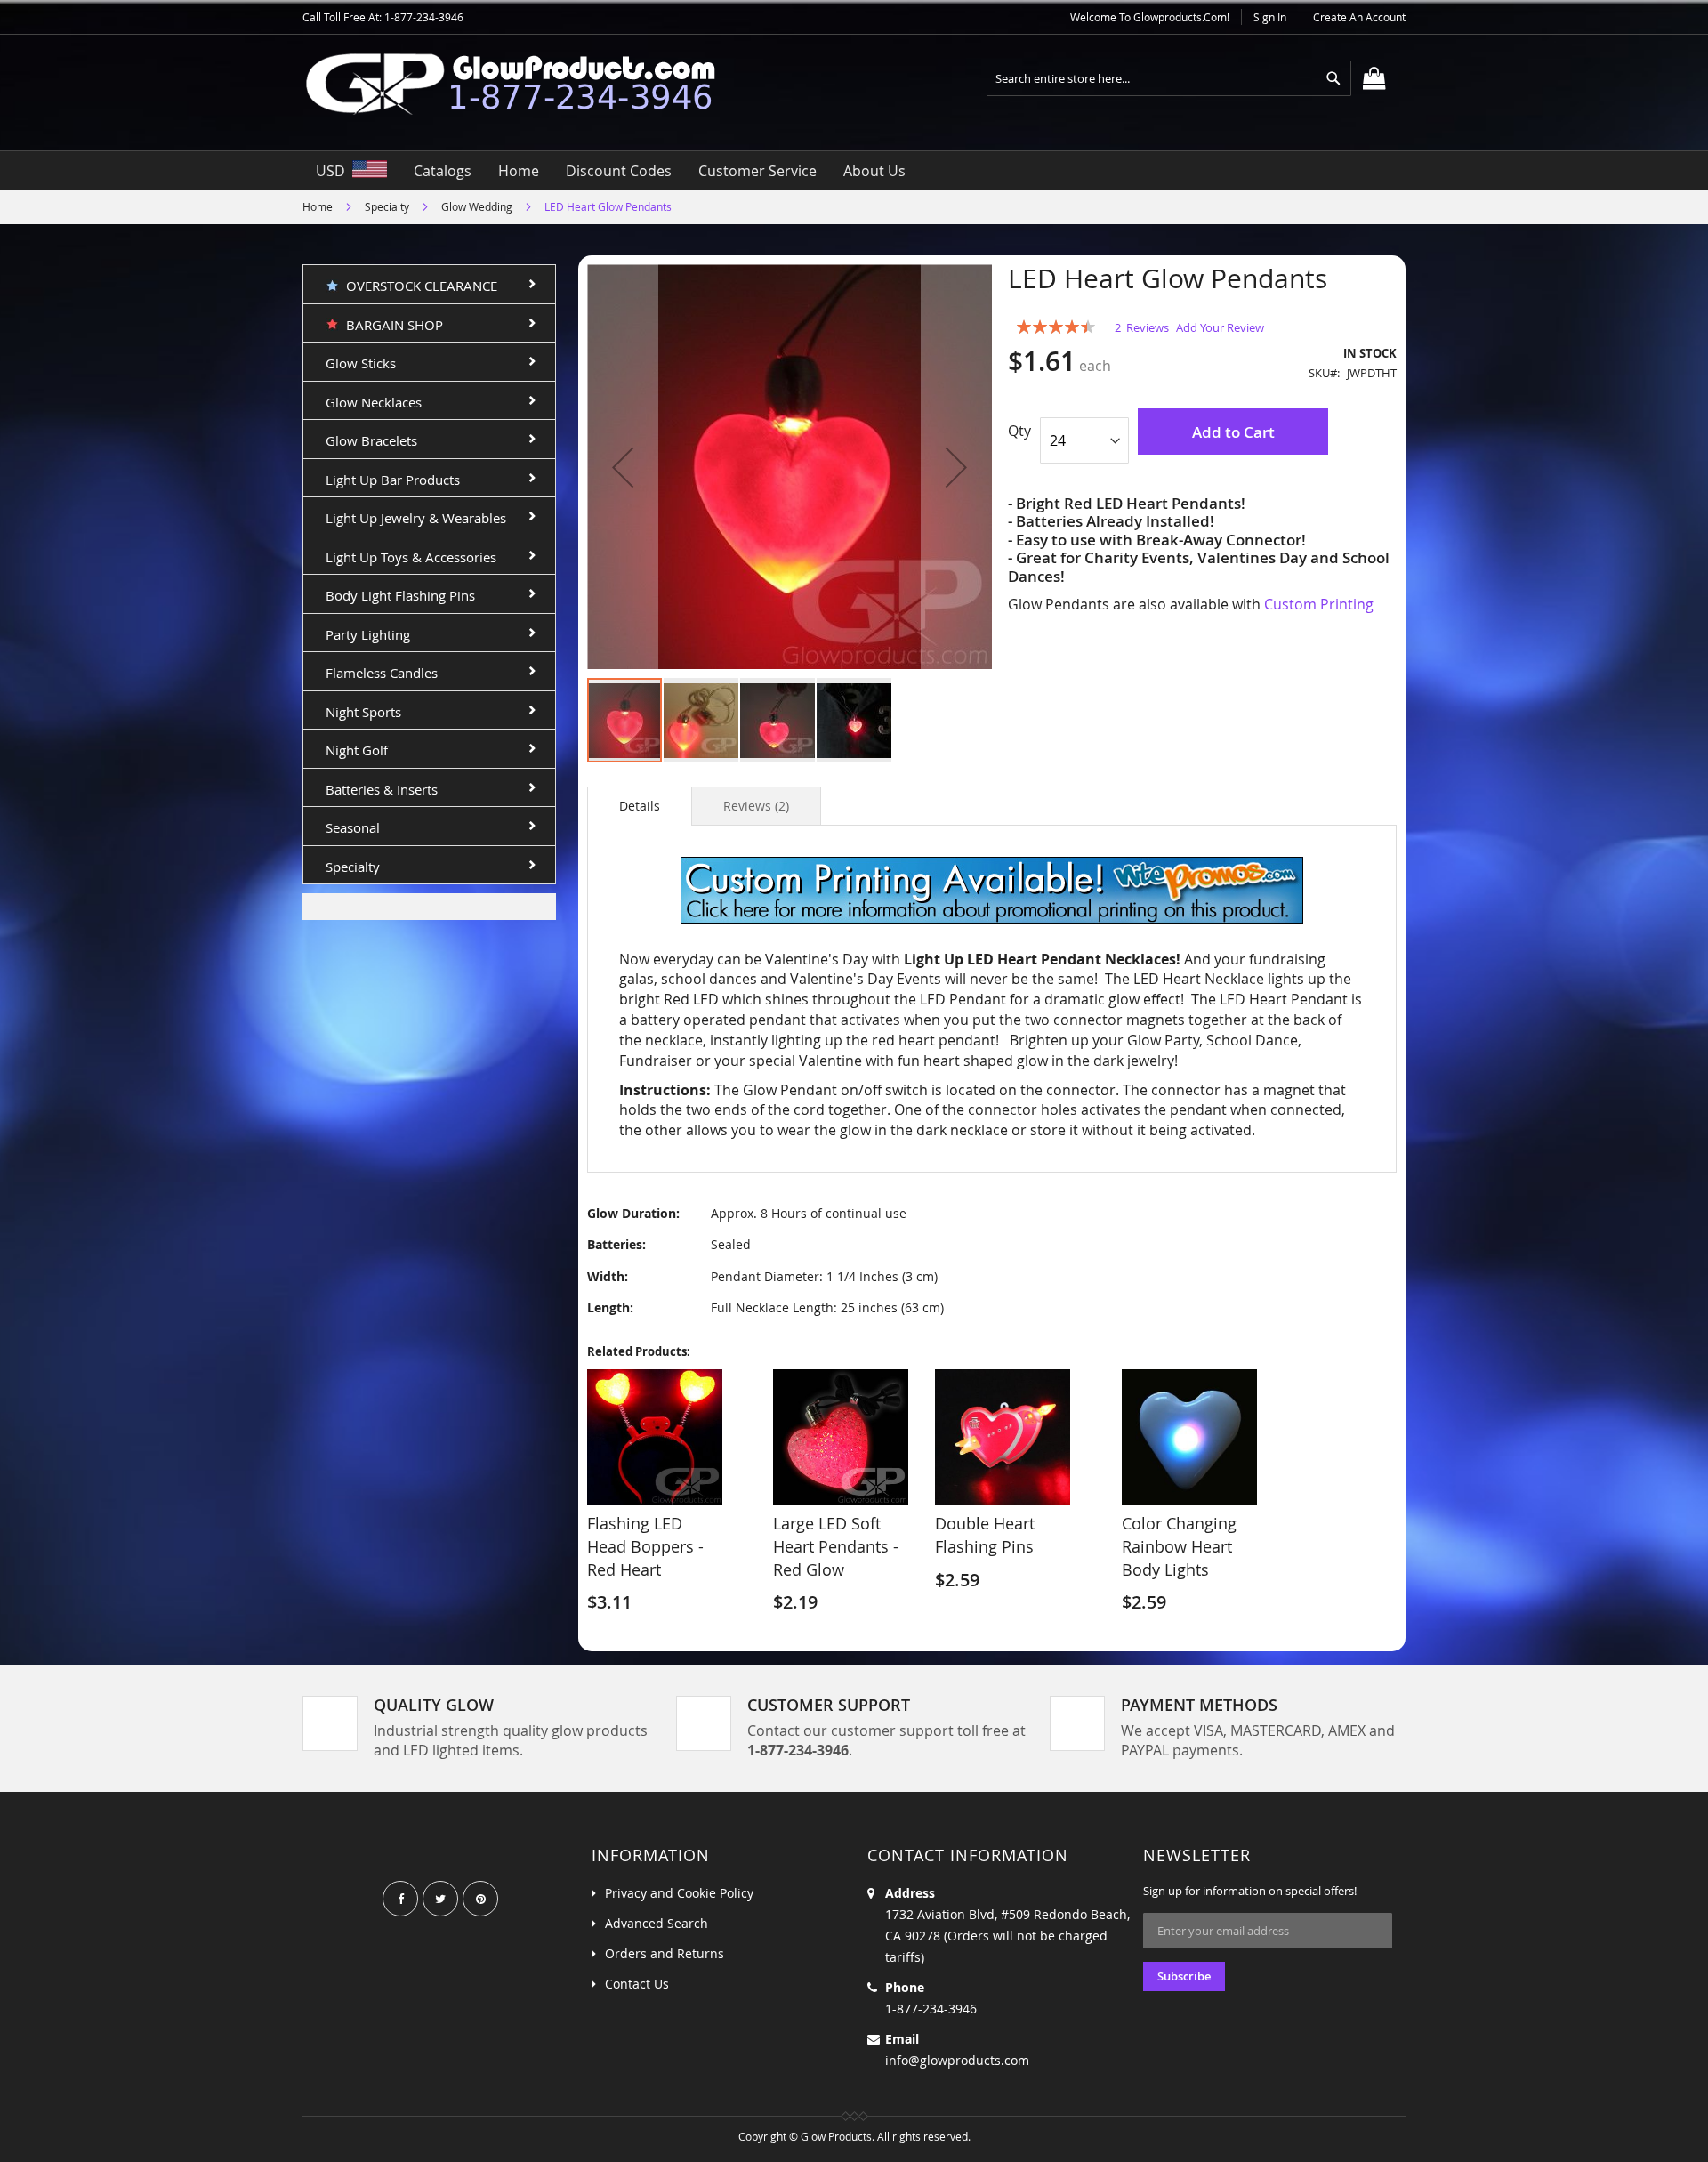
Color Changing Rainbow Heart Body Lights (1179, 1546)
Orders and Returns (665, 1953)
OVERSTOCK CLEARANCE (418, 286)
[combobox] (1169, 78)
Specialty (387, 206)
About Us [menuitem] (874, 171)
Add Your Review (1220, 327)
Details (640, 806)
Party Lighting (368, 634)
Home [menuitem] (519, 171)
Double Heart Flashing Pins (985, 1535)
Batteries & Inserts (382, 789)
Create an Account (1359, 17)
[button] (623, 467)
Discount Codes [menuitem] (619, 171)
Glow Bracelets (371, 440)
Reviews (754, 806)
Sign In (1270, 17)
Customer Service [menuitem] (757, 171)
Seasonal (353, 827)
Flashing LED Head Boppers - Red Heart (645, 1546)
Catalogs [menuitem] (443, 171)
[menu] (854, 171)
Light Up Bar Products (393, 480)
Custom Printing (1319, 604)
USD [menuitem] (334, 171)
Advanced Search (657, 1923)
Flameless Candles (382, 673)
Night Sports (363, 712)
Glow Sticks (361, 363)
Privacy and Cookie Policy (679, 1893)
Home (318, 206)
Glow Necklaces (374, 402)
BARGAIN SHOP (391, 325)
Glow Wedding (477, 206)
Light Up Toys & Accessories (411, 557)
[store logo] (525, 84)
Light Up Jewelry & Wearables (416, 518)
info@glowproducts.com (957, 2060)
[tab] (640, 806)
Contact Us (637, 1984)
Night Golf (357, 750)
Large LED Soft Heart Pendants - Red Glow (836, 1546)
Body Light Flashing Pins (400, 595)
